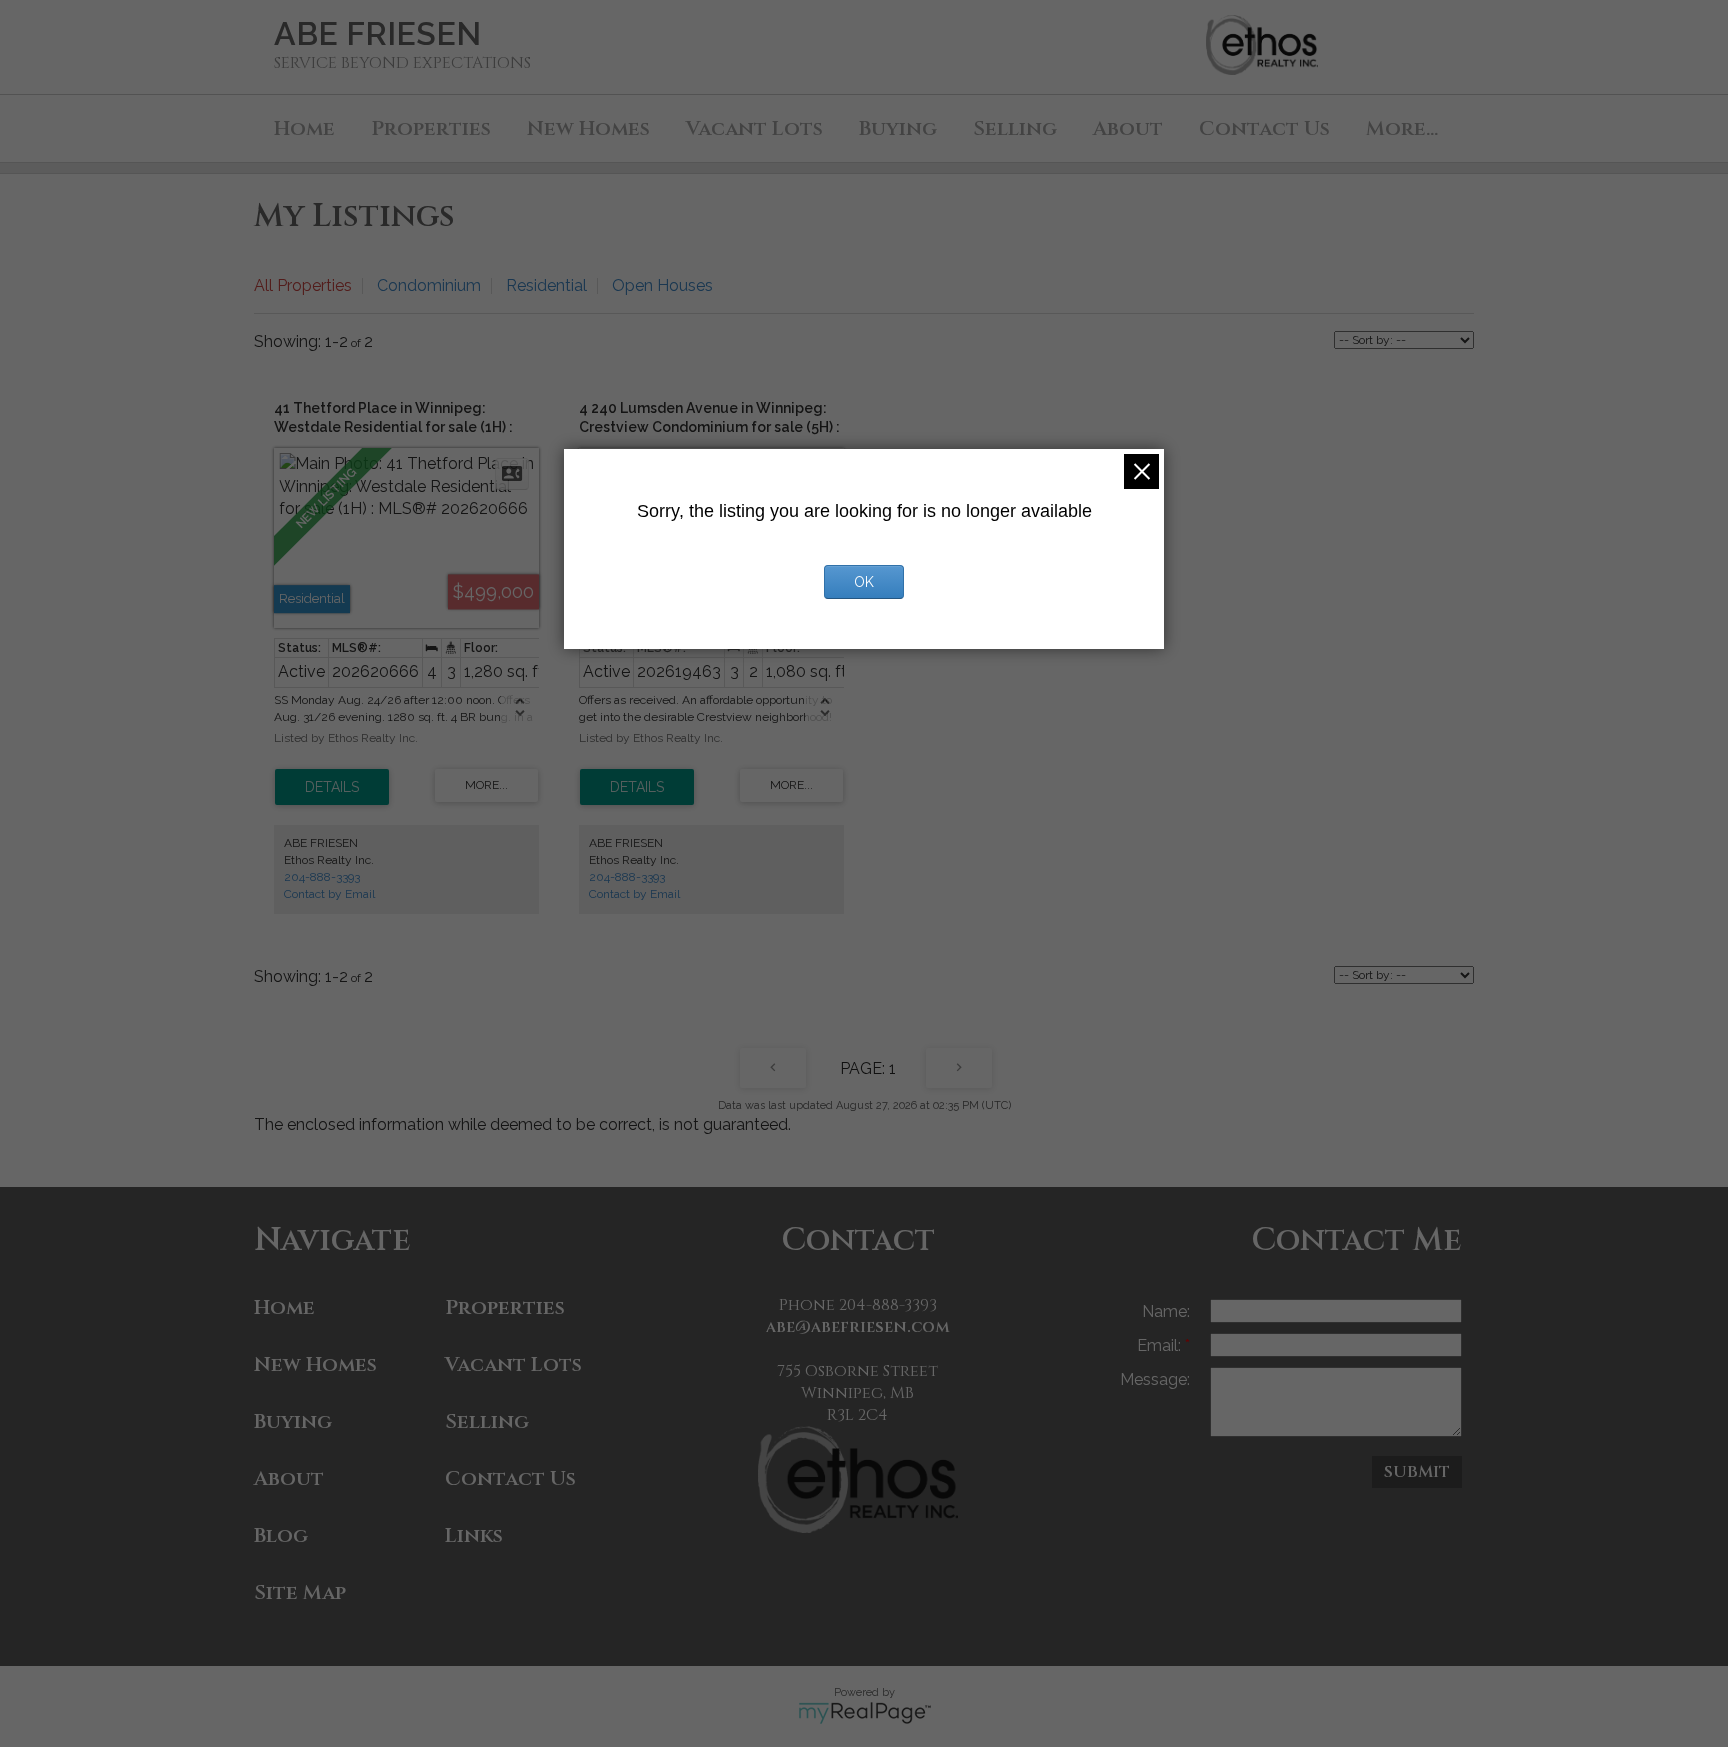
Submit (1417, 1472)
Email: (1161, 1345)
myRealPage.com (864, 1713)
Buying (898, 128)
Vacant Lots (754, 128)
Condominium (429, 285)
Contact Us (1264, 128)
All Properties (303, 285)
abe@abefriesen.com (858, 1327)
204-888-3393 (322, 877)
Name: (1166, 1311)
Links (474, 1535)
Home (304, 128)
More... (1402, 128)
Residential (546, 285)
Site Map (300, 1592)
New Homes (588, 128)
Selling (1015, 128)
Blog (281, 1535)
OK (864, 582)
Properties (431, 128)
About (1128, 128)
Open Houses (662, 285)
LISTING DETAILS (332, 787)
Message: (1155, 1379)
